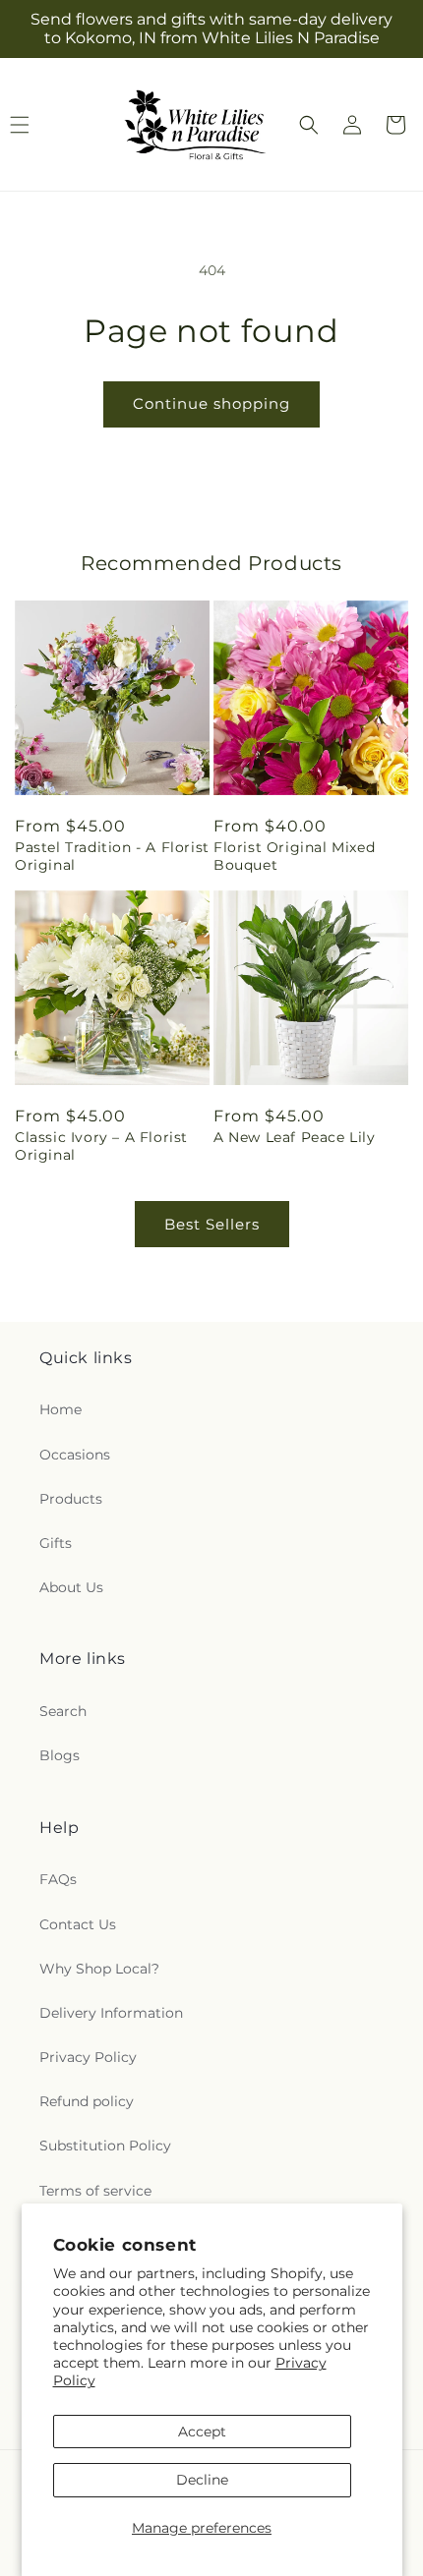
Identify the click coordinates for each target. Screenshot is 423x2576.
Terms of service (95, 2191)
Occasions (75, 1455)
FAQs (58, 1879)
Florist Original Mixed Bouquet (294, 856)
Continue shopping (211, 403)
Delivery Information (111, 2013)
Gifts (56, 1543)
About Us (71, 1587)
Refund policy (87, 2101)
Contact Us (78, 1924)
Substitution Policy (105, 2146)
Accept (202, 2432)
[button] (309, 125)
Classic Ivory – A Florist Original (101, 1146)
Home (60, 1409)
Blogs (60, 1755)
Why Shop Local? (99, 1969)
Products (71, 1499)
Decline (202, 2480)
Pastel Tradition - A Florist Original (112, 856)
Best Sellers (212, 1224)
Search (63, 1711)
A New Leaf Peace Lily (295, 1137)
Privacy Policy (88, 2057)
